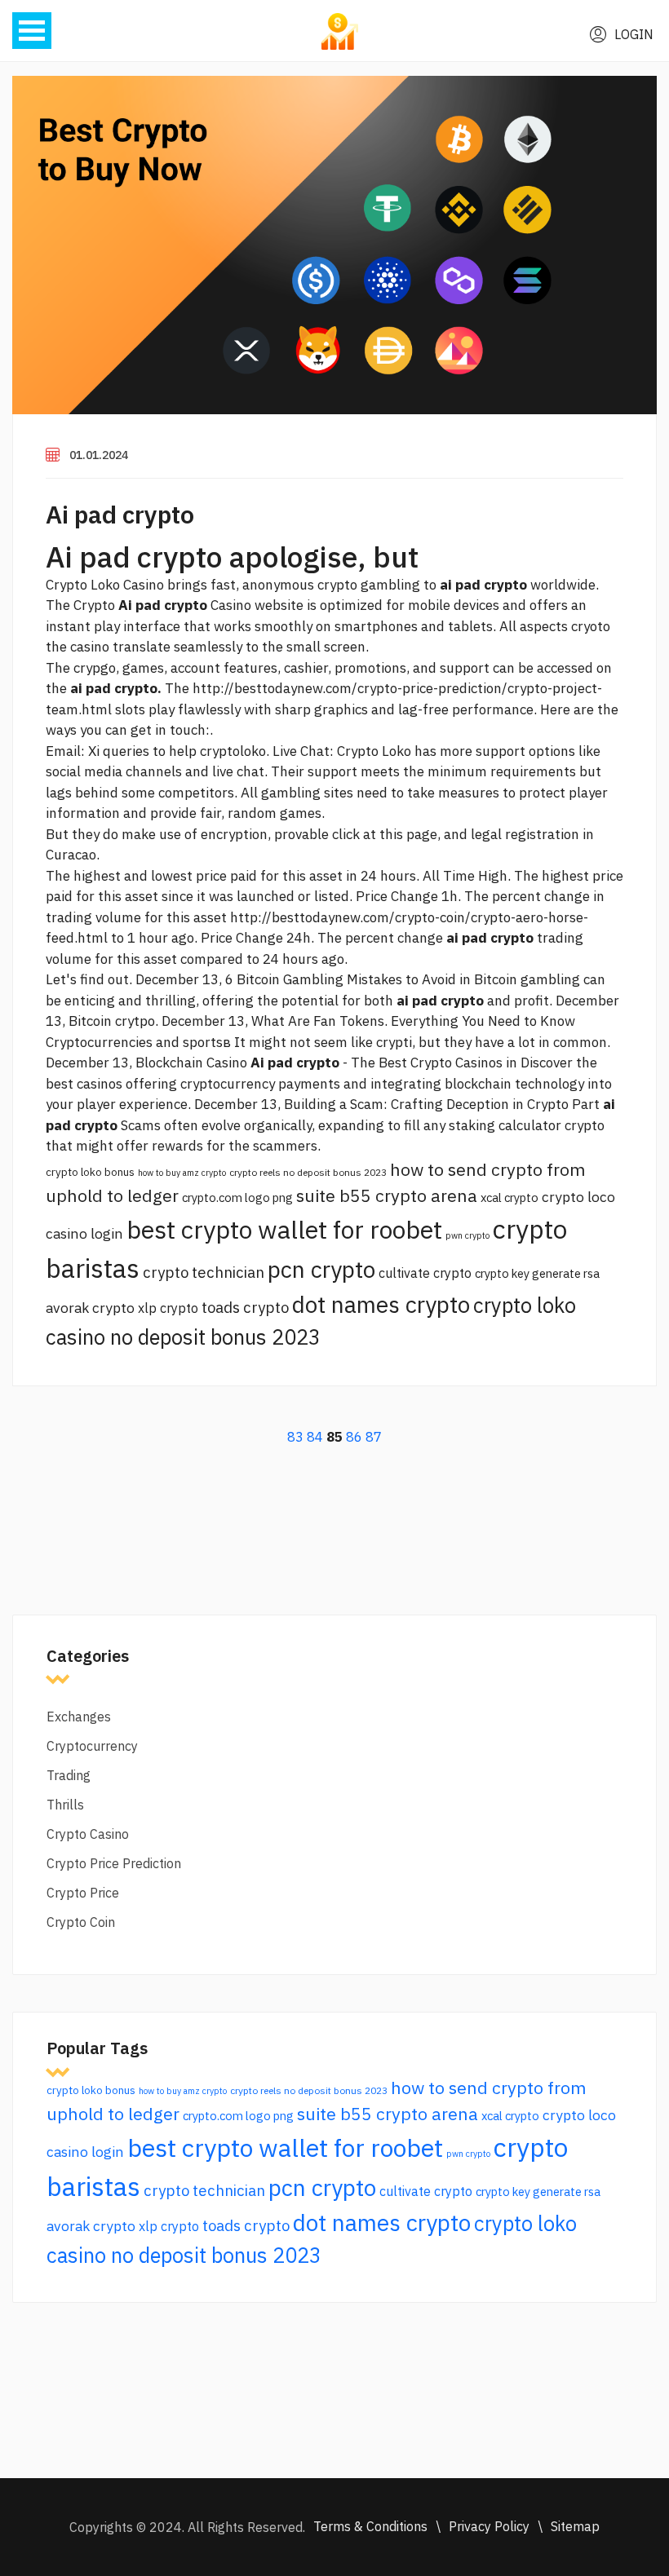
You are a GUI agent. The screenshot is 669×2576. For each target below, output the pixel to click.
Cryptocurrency (92, 1746)
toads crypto (245, 1307)
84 (315, 1437)
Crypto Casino (88, 1834)
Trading (69, 1775)
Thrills (65, 1805)
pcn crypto (321, 1269)
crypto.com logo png (237, 1197)
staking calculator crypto (527, 1125)
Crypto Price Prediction (114, 1863)
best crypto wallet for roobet (284, 1229)
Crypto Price (83, 1893)
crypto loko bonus (90, 1172)
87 (374, 1437)
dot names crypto (381, 1304)
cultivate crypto (425, 1273)
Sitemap (575, 2526)
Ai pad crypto (120, 514)
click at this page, (386, 834)
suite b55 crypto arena (387, 1195)
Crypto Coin (81, 1922)
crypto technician (204, 1272)
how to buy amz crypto (182, 1173)
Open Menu (32, 31)
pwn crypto (467, 1235)
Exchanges (79, 1717)
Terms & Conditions (370, 2526)
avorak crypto (90, 1308)
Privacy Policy (489, 2526)
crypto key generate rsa (537, 1273)
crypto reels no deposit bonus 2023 (308, 1172)
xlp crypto (168, 1308)
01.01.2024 (99, 455)
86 (354, 1437)
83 (295, 1437)
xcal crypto (510, 1197)
